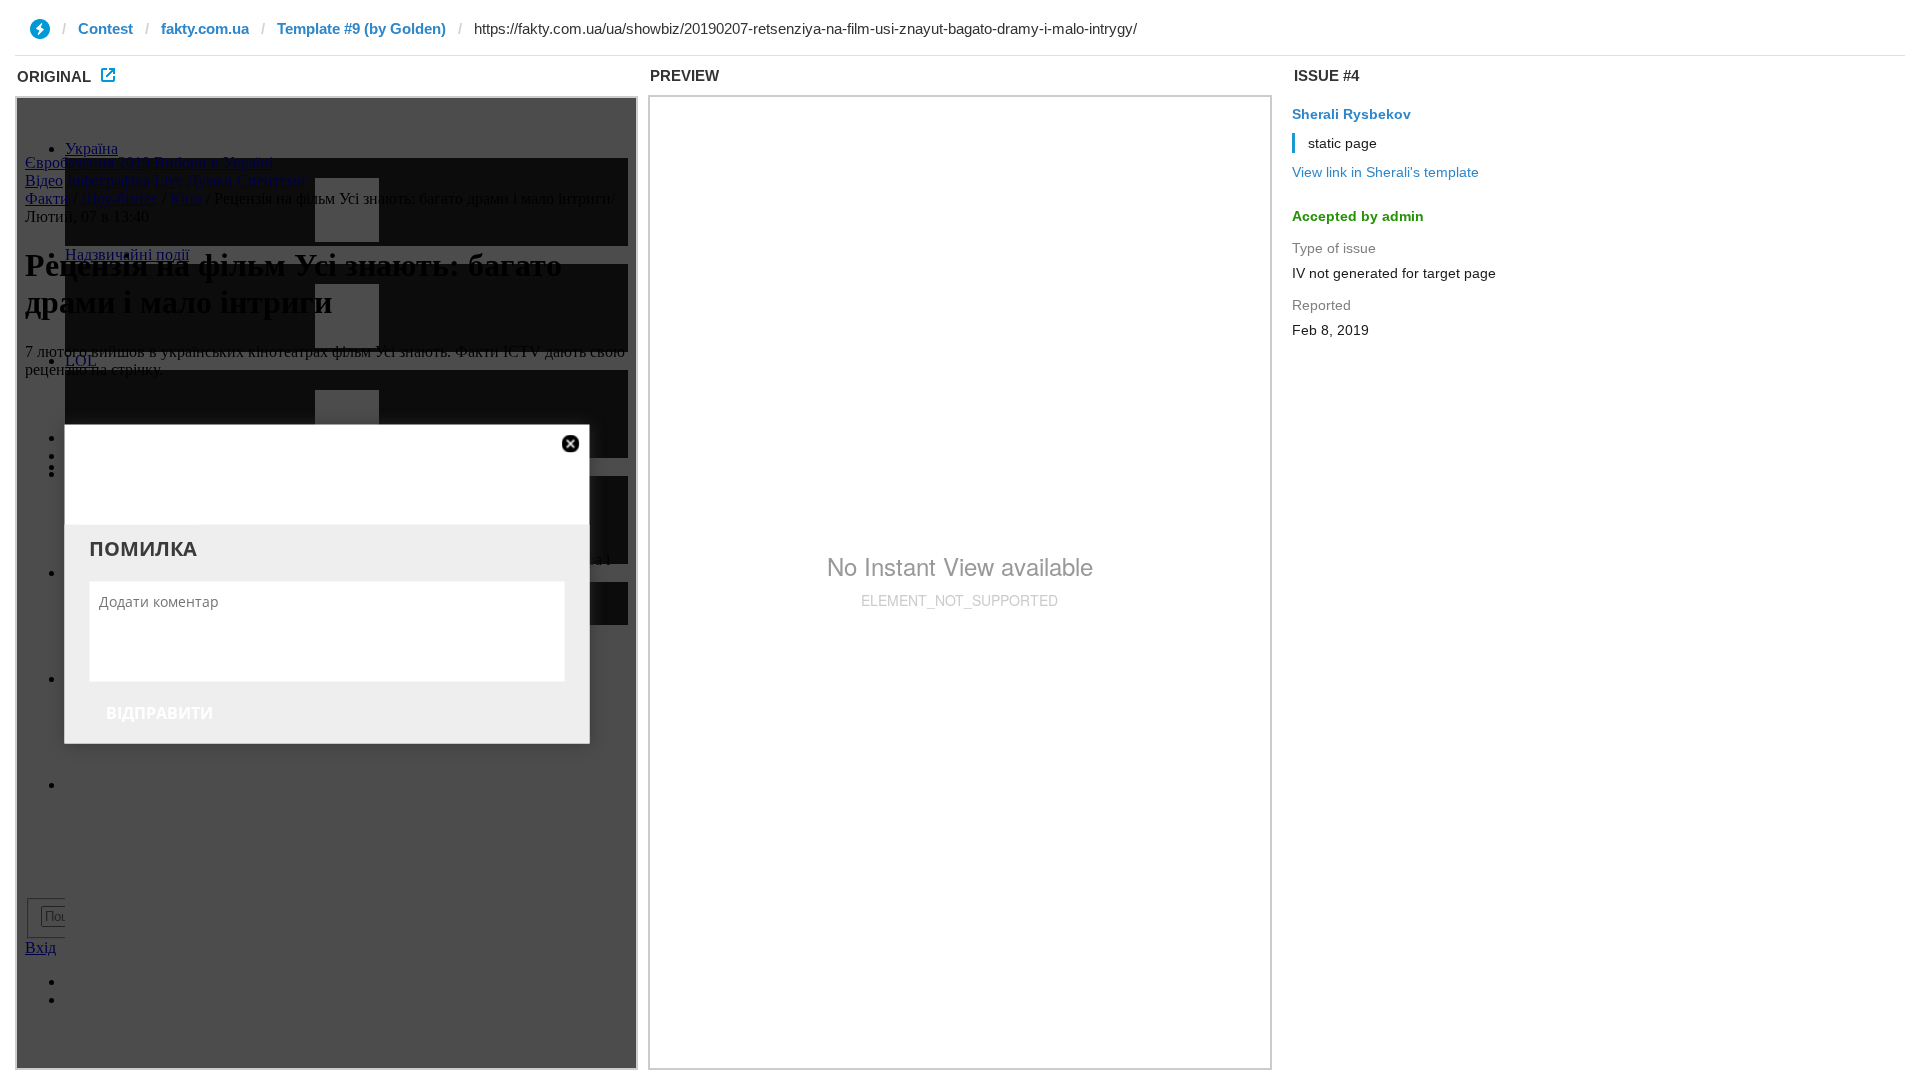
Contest (105, 28)
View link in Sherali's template (1385, 172)
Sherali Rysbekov (1351, 114)
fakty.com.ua (205, 28)
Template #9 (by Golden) (361, 28)
